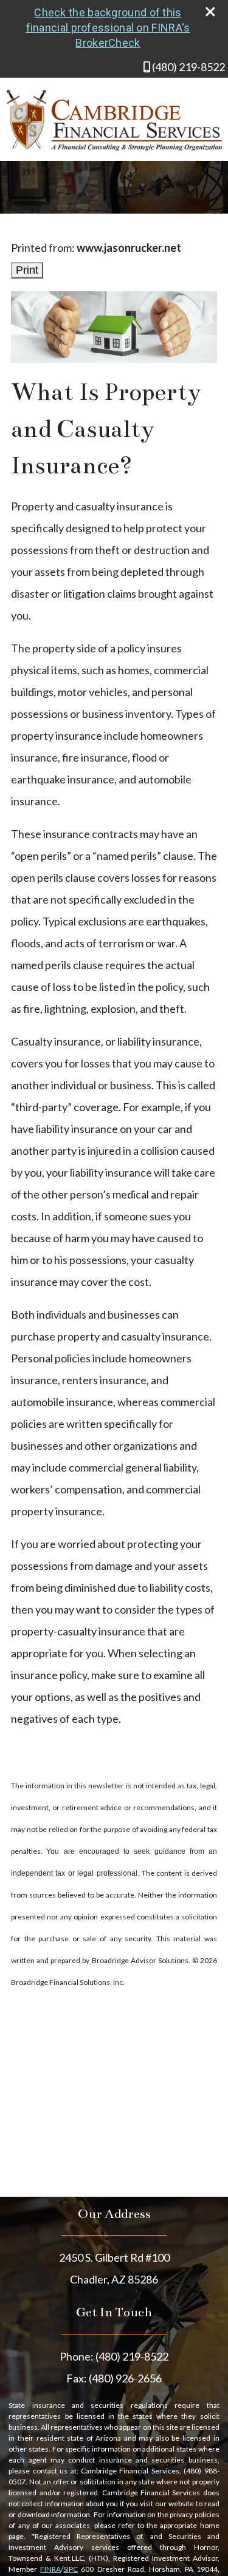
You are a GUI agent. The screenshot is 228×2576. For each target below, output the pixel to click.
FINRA (50, 2569)
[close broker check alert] (210, 12)
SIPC (71, 2569)
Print (27, 270)
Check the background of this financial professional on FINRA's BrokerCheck (108, 28)
